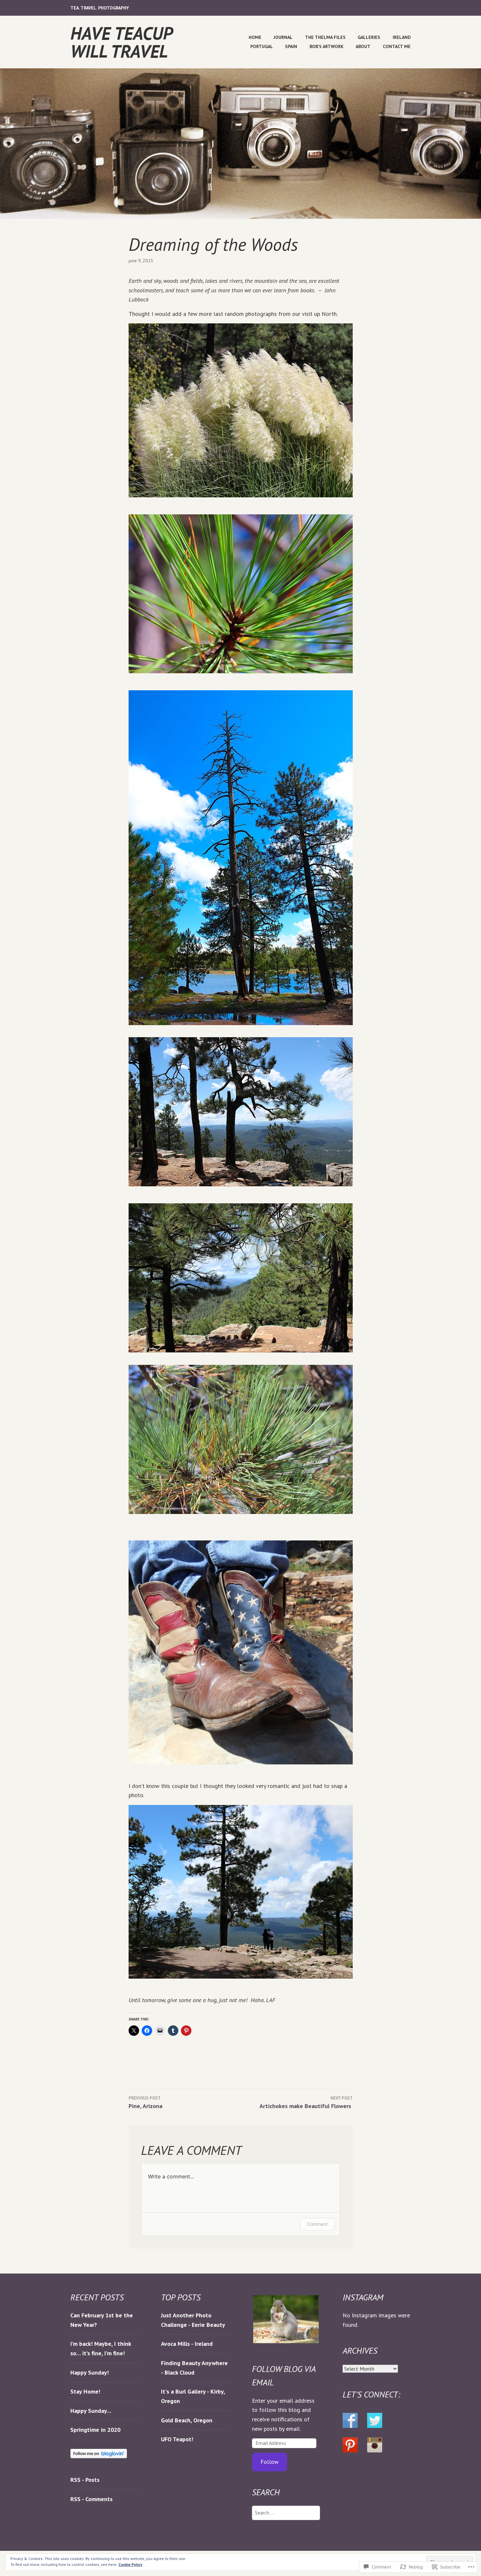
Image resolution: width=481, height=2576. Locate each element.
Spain (291, 46)
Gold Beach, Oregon (187, 2420)
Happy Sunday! (89, 2372)
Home (255, 37)
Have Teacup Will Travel (121, 42)
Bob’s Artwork (327, 46)
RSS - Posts (85, 2480)
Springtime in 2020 (95, 2430)
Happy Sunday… (91, 2411)
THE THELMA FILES (325, 37)
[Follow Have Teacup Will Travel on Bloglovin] (99, 2456)
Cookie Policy (130, 2564)
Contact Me (397, 46)
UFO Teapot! (177, 2439)
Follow (269, 2462)
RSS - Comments (91, 2499)
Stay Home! (85, 2391)
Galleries (369, 37)
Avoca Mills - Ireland (187, 2344)
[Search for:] (286, 2512)
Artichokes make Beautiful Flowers (306, 2103)
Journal (283, 37)
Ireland (402, 37)
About (363, 46)
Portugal (262, 46)
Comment (317, 2224)
